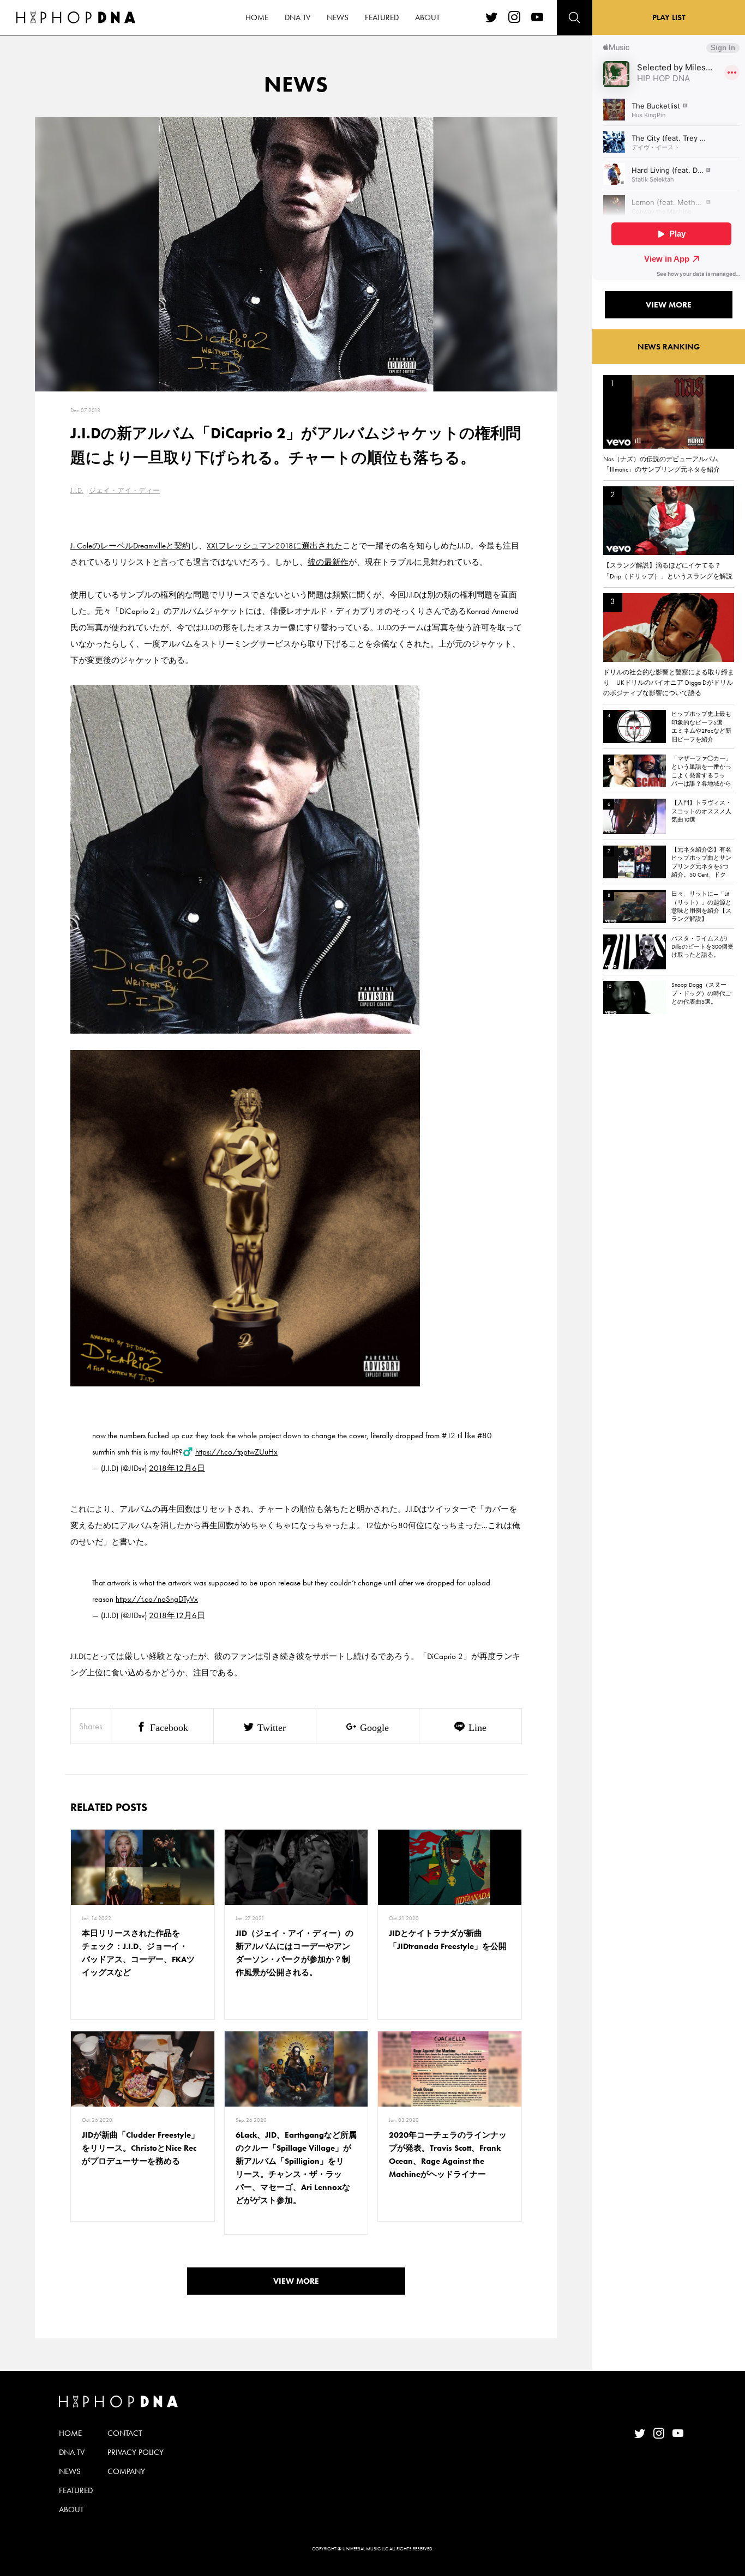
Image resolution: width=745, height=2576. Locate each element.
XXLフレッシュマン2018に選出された (275, 546)
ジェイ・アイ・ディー (124, 490)
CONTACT (125, 2433)
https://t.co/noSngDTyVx (157, 1599)
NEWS (338, 17)
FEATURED (382, 17)
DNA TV (298, 17)
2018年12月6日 (177, 1468)
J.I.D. (77, 490)
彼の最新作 (328, 562)
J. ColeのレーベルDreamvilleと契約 (130, 546)
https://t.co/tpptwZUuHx (236, 1452)
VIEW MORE (296, 2281)
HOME (257, 17)
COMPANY (126, 2471)
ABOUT (427, 17)
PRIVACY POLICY (136, 2452)
